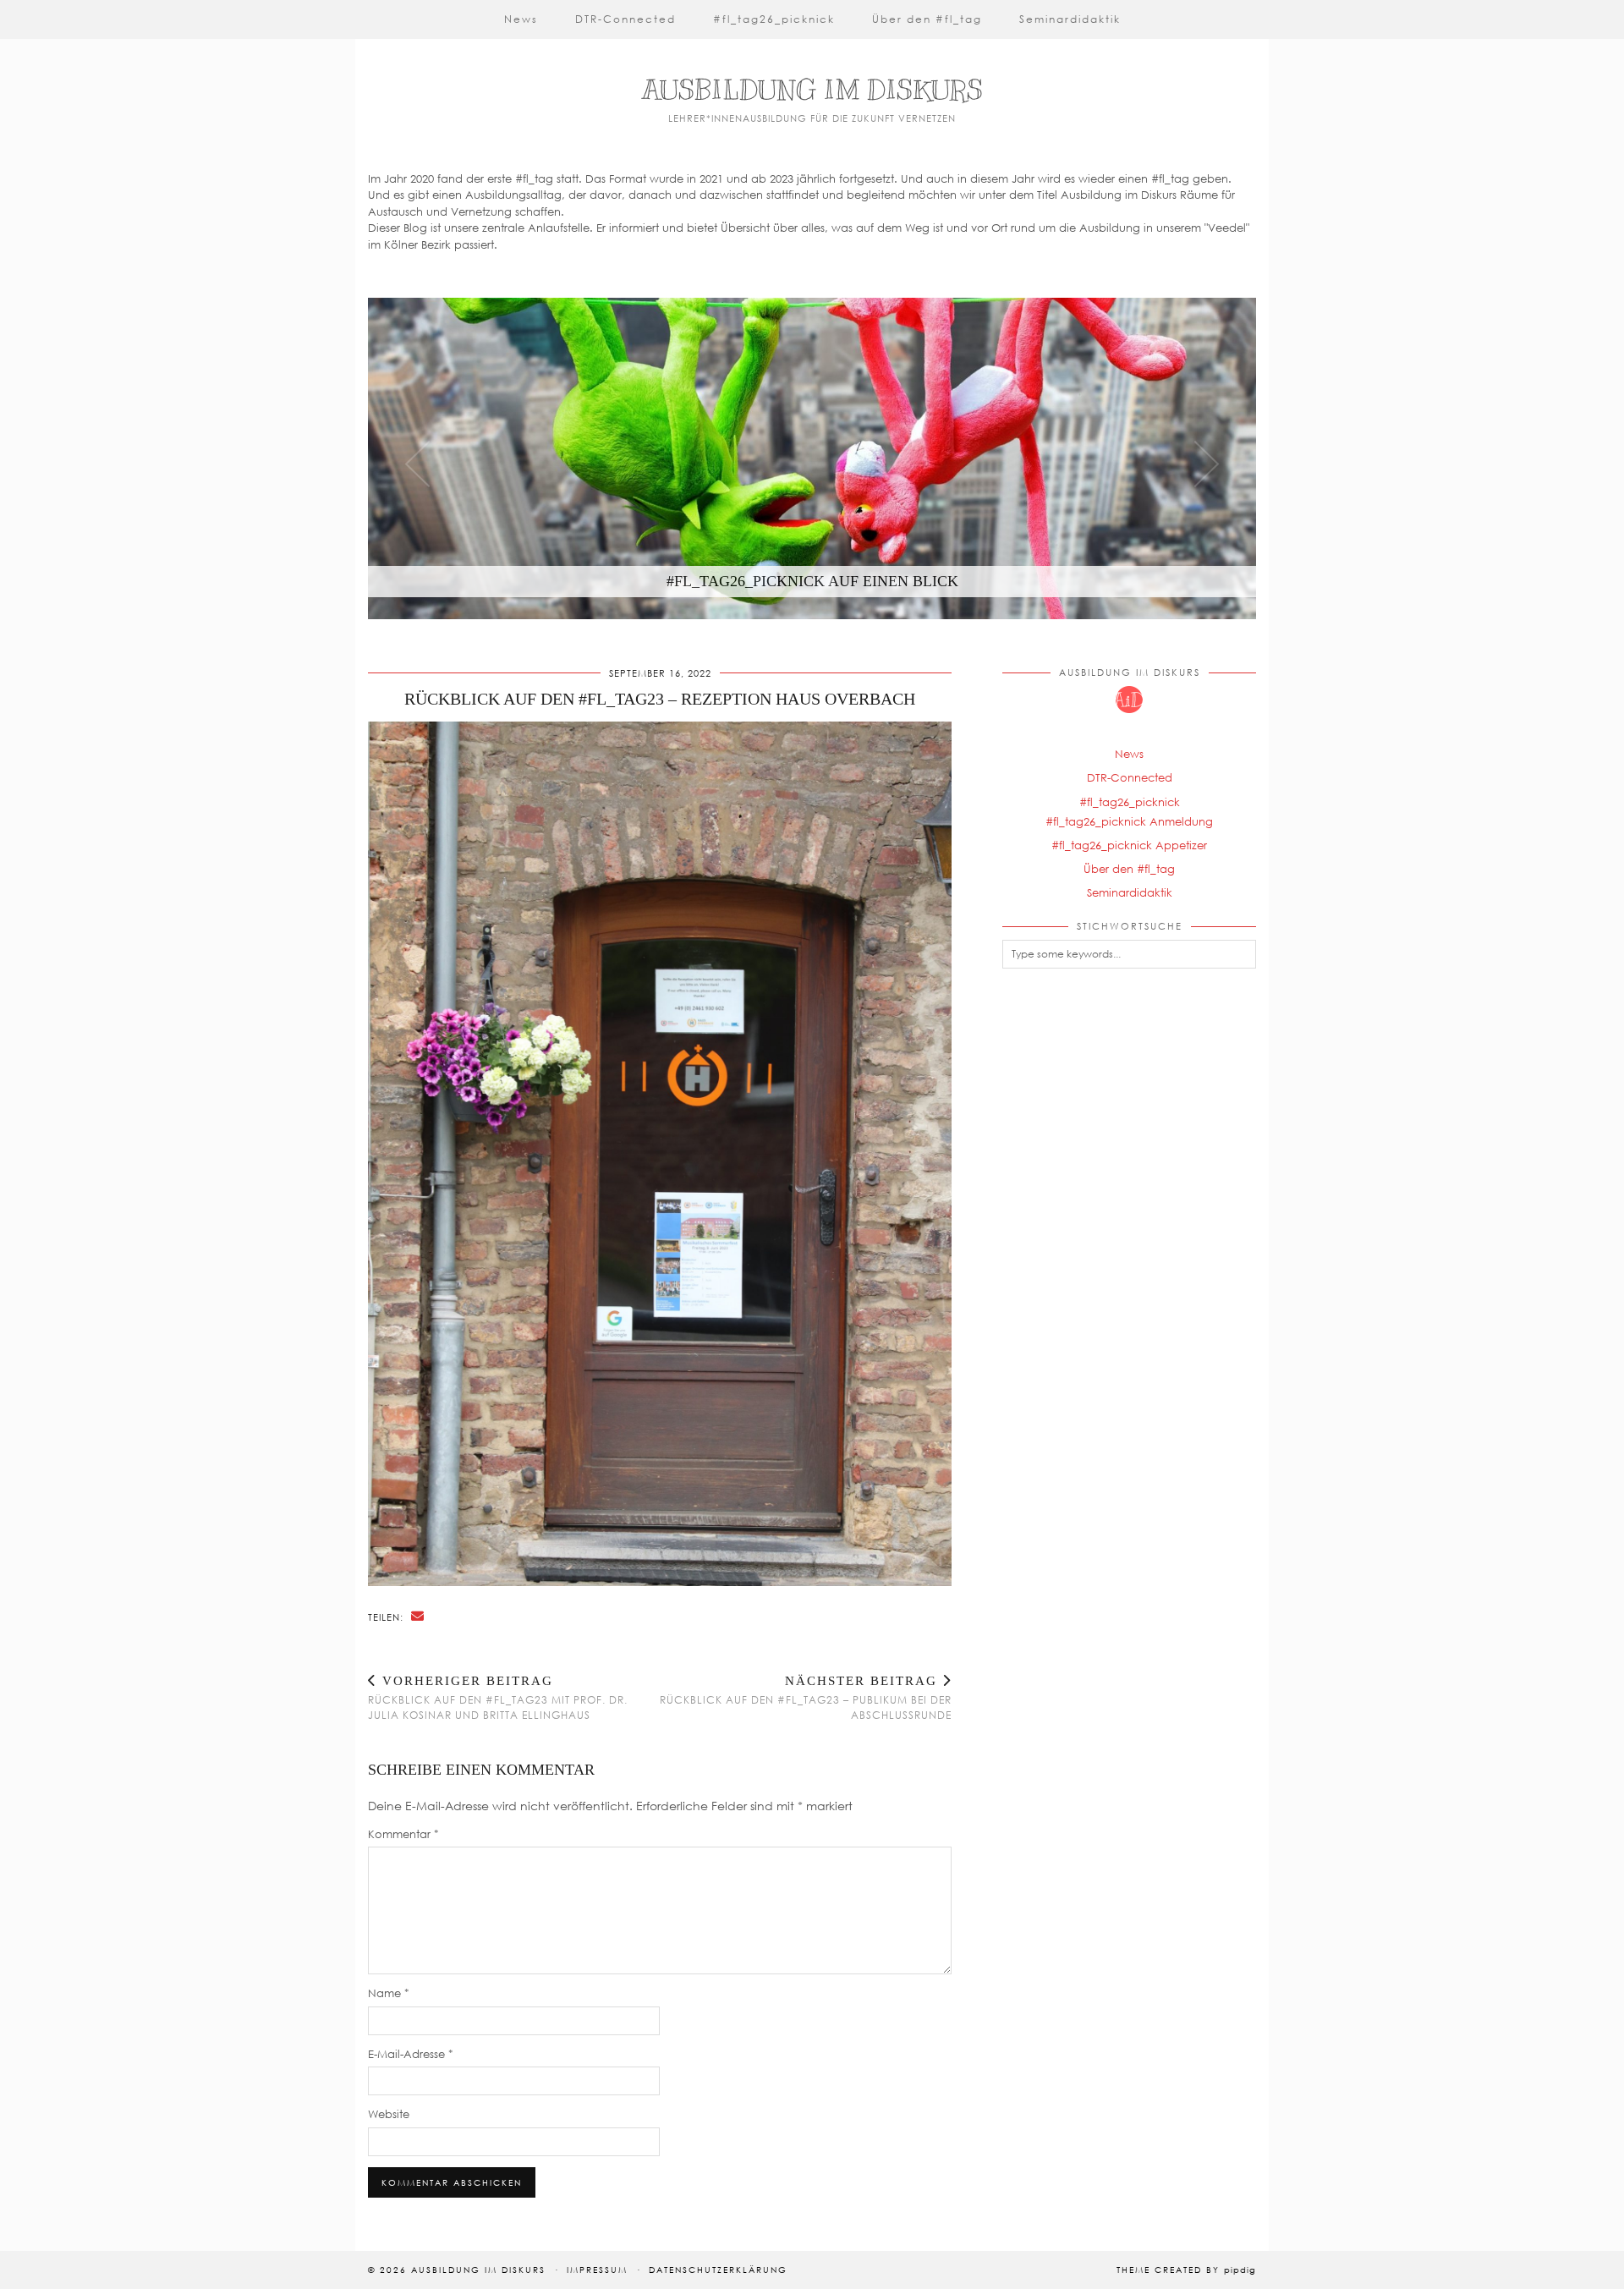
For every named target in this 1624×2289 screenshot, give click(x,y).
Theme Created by (1186, 2270)
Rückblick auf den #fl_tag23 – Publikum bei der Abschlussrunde (806, 1698)
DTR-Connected (625, 19)
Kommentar (403, 1834)
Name (389, 1993)
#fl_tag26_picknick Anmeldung (1129, 821)
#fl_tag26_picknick (774, 19)
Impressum (597, 2270)
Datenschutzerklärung (718, 2270)
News (521, 19)
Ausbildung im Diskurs (812, 90)
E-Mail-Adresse (411, 2054)
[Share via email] (418, 1616)
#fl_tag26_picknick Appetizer (1129, 845)
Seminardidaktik (1070, 19)
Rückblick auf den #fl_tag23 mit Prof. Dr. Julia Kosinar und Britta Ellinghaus (498, 1698)
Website (389, 2114)
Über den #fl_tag (927, 19)
